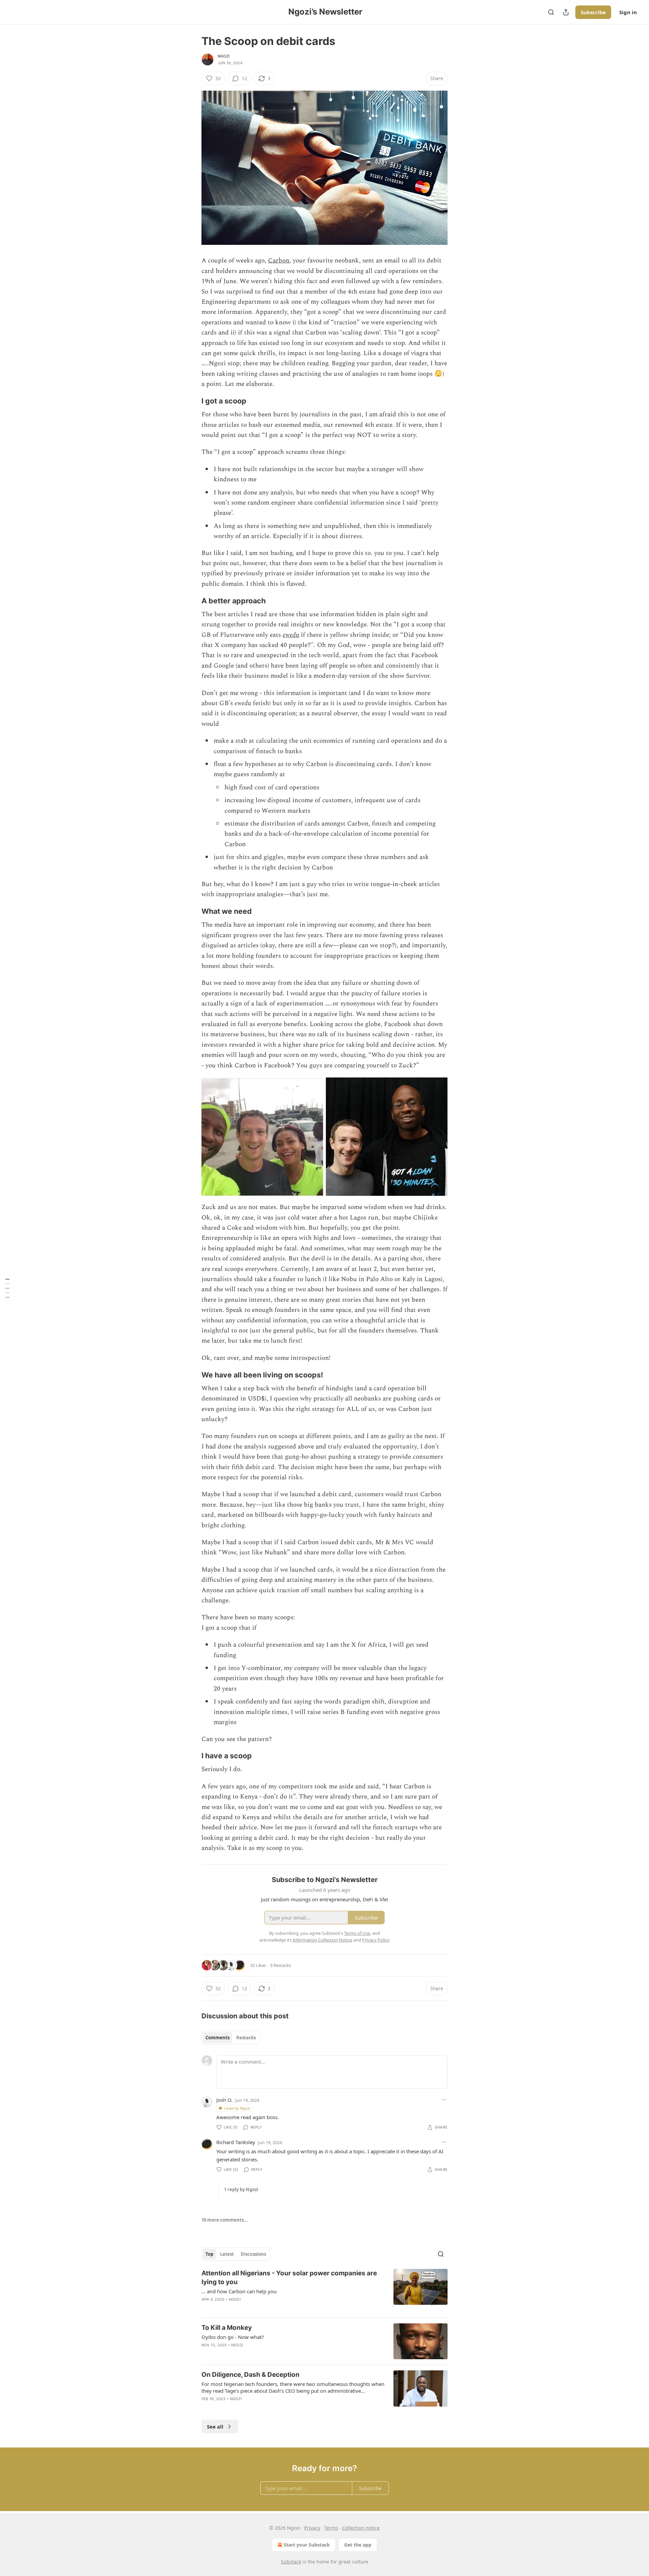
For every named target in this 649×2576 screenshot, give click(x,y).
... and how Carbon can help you (239, 2291)
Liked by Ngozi (237, 2108)
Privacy (312, 2528)
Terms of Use (357, 1933)
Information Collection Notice (322, 1940)
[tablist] (231, 2038)
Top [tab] (209, 2254)
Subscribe (593, 12)
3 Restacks (281, 1965)
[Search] (551, 12)
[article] (324, 2291)
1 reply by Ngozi (241, 2189)
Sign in (628, 12)
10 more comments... (225, 2220)
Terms (331, 2528)
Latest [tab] (227, 2254)
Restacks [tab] (246, 2038)
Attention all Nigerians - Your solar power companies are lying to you (289, 2278)
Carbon (279, 261)
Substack (291, 2562)
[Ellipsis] (444, 2100)
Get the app (358, 2545)
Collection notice (361, 2528)
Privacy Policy (376, 1940)
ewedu (291, 635)
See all (215, 2427)
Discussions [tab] (253, 2254)
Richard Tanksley (236, 2142)
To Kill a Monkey (227, 2328)
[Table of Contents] (7, 1288)
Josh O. (224, 2100)
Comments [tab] (218, 2038)
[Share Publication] (566, 12)
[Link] (192, 401)
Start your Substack (307, 2545)
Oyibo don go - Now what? (233, 2337)
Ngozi (224, 56)
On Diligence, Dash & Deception (250, 2375)
